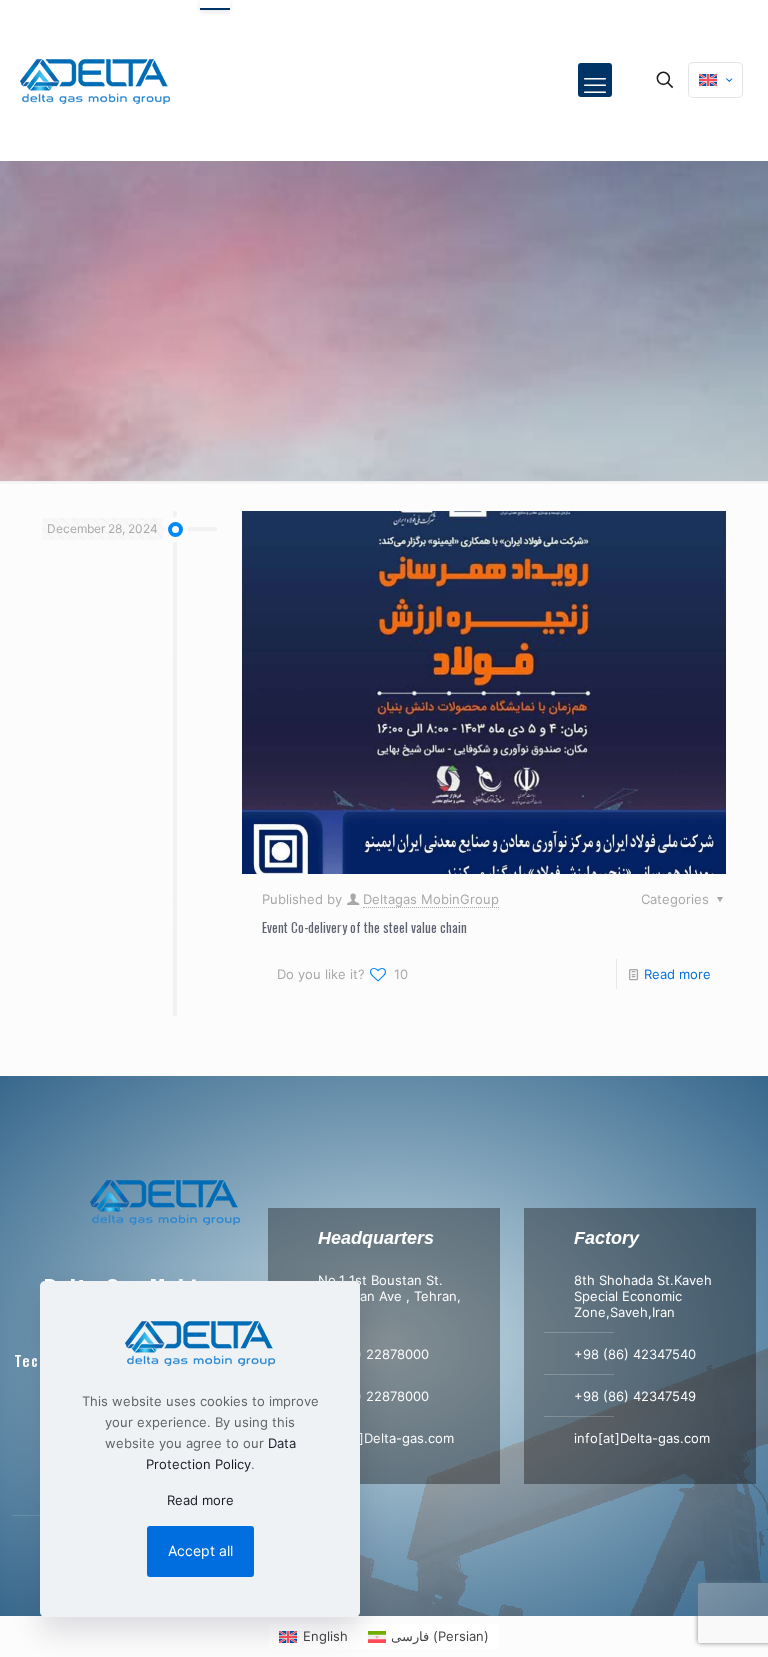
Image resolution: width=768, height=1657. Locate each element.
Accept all (200, 1550)
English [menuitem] (325, 1636)
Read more (677, 974)
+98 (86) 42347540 (635, 1354)
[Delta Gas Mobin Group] (95, 80)
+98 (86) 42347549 (635, 1396)
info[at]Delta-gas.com (386, 1438)
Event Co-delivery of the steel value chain (364, 927)
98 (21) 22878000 (373, 1354)
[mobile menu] (595, 80)
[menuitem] (313, 1636)
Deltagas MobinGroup (431, 899)
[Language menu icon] (715, 80)
